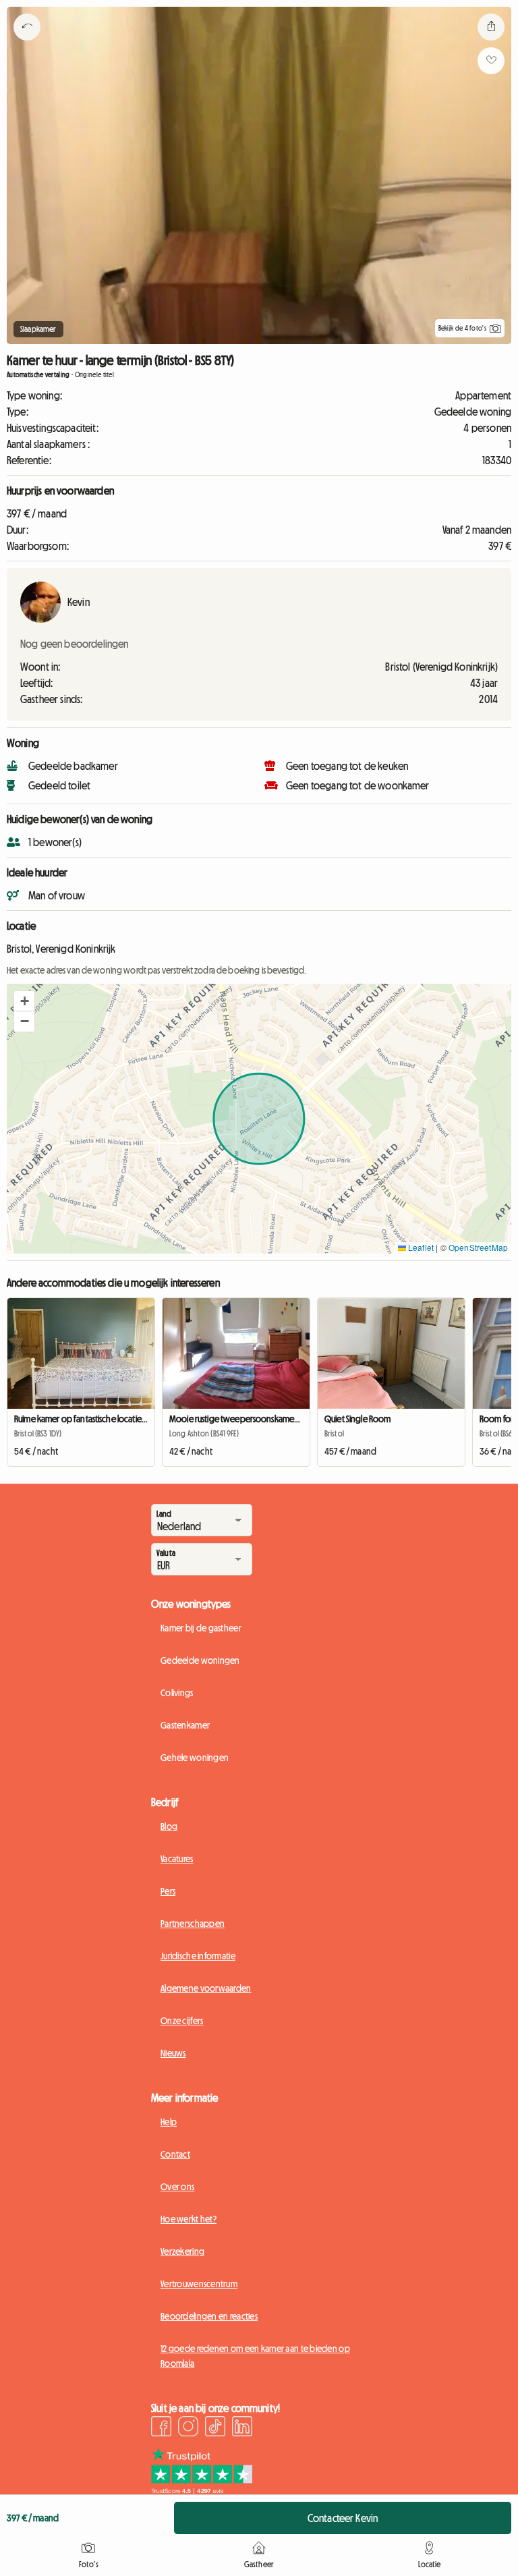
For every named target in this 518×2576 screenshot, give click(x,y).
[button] (24, 1001)
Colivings (177, 1693)
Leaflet (420, 1247)
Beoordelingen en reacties (209, 2316)
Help (169, 2122)
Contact (175, 2154)
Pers (168, 1891)
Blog (169, 1826)
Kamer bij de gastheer (201, 1628)
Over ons (177, 2187)
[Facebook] (161, 2428)
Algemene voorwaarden (206, 1988)
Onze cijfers (182, 2021)
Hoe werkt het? (189, 2219)
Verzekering (182, 2251)
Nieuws (173, 2053)
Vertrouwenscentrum (199, 2284)
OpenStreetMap (478, 1247)
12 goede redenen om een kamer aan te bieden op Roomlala (255, 2356)
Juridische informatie (198, 1956)
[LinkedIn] (242, 2428)
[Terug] (27, 44)
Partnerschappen (193, 1924)
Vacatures (177, 1859)
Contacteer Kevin (343, 2518)
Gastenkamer (185, 1725)
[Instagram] (188, 2428)
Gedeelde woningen (200, 1660)
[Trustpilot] (202, 2490)
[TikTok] (215, 2428)
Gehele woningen (195, 1758)
